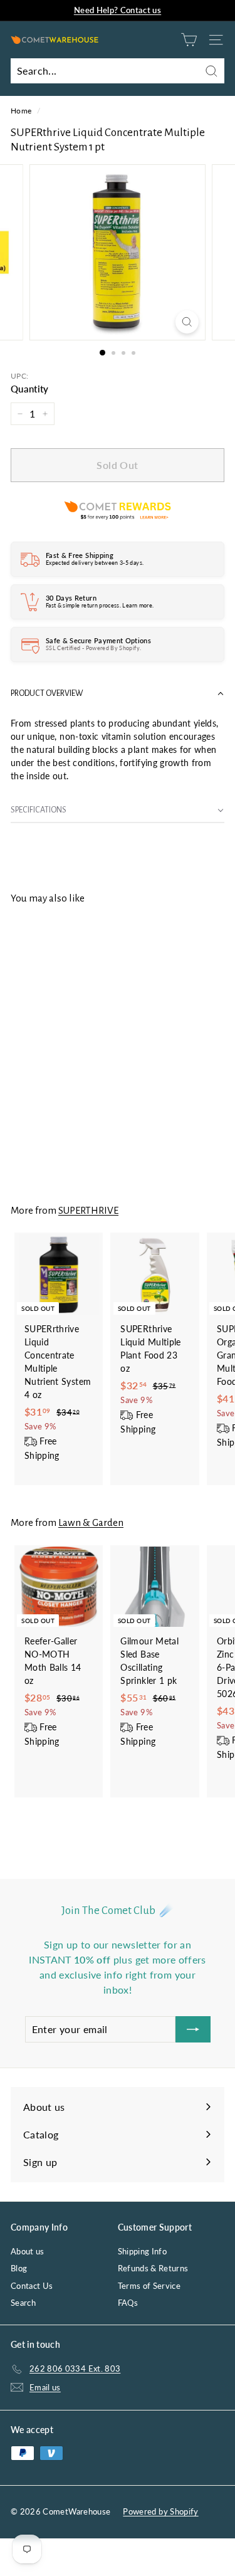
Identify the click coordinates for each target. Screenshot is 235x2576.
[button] (118, 694)
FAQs (128, 2303)
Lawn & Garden (91, 1522)
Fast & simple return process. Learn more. (100, 605)
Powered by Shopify (160, 2511)
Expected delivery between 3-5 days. (95, 563)
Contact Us (32, 2286)
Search (23, 2303)
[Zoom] (187, 322)
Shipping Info (143, 2251)
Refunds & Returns (153, 2268)
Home (21, 111)
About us (28, 2251)
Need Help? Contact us (118, 10)
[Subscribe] (193, 2029)
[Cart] (189, 40)
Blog (19, 2268)
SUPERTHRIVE (88, 1210)
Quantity (30, 389)
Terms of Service (149, 2286)
